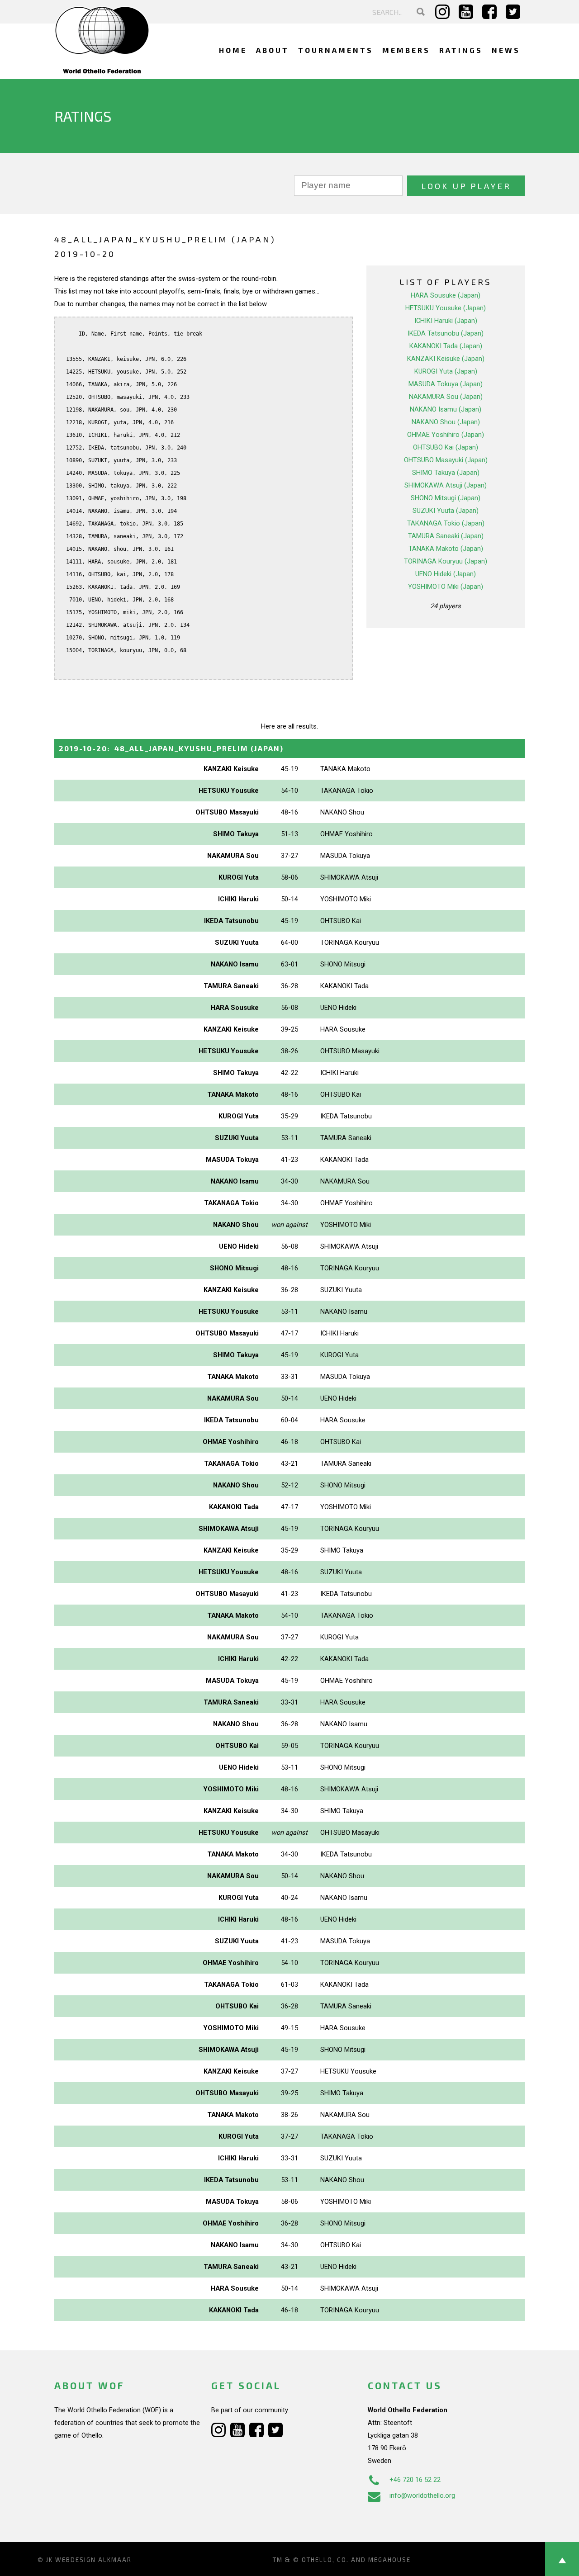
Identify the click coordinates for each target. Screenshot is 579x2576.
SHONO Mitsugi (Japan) (446, 498)
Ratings (461, 50)
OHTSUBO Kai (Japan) (446, 447)
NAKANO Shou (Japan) (446, 422)
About (273, 50)
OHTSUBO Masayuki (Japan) (446, 460)
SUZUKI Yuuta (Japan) (446, 511)
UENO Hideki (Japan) (446, 574)
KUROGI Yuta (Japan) (446, 371)
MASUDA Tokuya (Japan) (446, 384)
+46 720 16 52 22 (415, 2480)
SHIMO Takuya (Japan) (446, 473)
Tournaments (336, 50)
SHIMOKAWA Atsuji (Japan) (446, 485)
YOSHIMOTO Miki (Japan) (446, 587)
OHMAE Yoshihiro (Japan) (446, 435)
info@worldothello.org (422, 2495)
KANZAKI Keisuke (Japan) (446, 359)
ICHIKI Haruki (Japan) (446, 321)
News (506, 50)
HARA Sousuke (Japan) (446, 295)
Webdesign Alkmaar (93, 2560)
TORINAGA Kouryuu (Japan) (446, 561)
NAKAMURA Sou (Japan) (446, 397)
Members (406, 50)
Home (233, 50)
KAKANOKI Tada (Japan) (446, 346)
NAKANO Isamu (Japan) (446, 409)
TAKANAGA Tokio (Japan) (446, 523)
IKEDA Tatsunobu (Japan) (446, 333)
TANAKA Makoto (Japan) (446, 549)
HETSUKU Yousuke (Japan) (446, 308)
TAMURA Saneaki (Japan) (446, 536)
